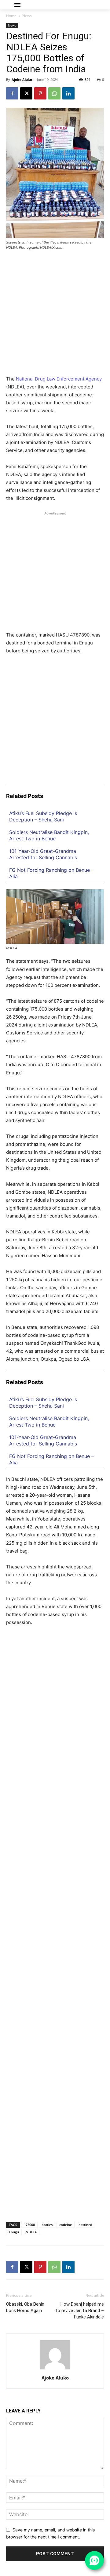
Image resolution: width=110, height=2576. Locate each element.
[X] (26, 93)
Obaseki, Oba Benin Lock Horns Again (25, 2307)
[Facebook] (12, 93)
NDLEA (31, 2232)
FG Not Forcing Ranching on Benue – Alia (51, 873)
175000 (29, 2225)
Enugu (14, 2232)
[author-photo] (55, 2369)
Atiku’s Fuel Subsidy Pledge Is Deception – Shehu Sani (43, 816)
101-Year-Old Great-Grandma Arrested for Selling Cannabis (43, 854)
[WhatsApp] (54, 93)
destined (85, 2225)
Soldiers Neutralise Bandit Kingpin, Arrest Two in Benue (49, 835)
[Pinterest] (40, 93)
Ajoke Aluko (22, 79)
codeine (66, 2225)
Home (11, 16)
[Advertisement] (55, 315)
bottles (47, 2225)
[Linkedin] (68, 93)
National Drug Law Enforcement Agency (59, 379)
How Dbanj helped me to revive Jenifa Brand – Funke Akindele (80, 2311)
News (27, 16)
